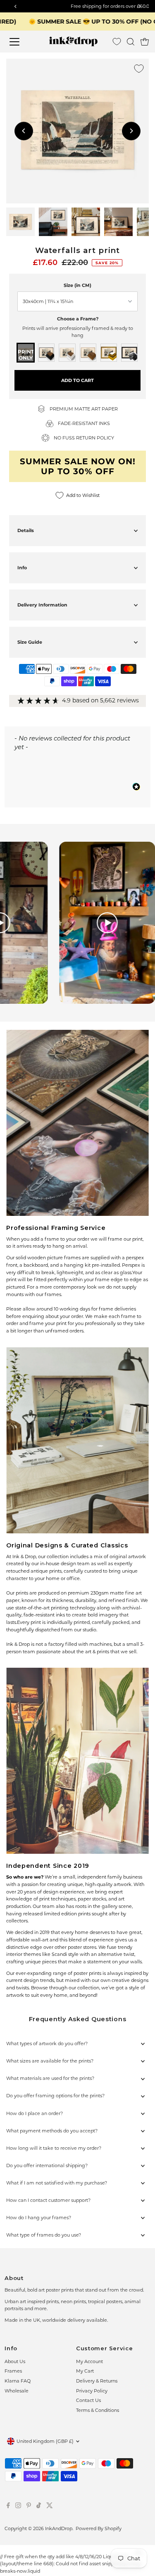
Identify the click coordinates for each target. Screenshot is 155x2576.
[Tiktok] (39, 2507)
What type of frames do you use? (44, 2235)
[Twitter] (50, 2507)
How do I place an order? (35, 2113)
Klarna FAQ (18, 2381)
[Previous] (24, 131)
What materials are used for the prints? (50, 2078)
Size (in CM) (77, 285)
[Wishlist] (117, 42)
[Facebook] (8, 2507)
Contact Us (88, 2400)
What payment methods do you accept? (52, 2131)
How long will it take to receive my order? (54, 2148)
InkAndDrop (59, 2528)
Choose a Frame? (78, 319)
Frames (13, 2371)
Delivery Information (42, 605)
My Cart (85, 2371)
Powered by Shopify (99, 2528)
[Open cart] (145, 42)
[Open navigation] (20, 42)
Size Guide (30, 642)
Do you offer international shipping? (47, 2165)
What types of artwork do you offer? (47, 2044)
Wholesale (17, 2391)
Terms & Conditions (98, 2410)
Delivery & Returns (97, 2381)
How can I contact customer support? (48, 2200)
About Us (15, 2361)
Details (26, 530)
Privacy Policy (92, 2391)
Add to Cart (77, 380)
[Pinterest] (29, 2507)
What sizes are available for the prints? (50, 2061)
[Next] (131, 131)
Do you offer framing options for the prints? (55, 2096)
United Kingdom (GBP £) (45, 2441)
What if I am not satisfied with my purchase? (57, 2183)
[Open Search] (131, 42)
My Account (89, 2361)
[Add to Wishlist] (139, 69)
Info (22, 568)
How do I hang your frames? (39, 2218)
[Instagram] (18, 2507)
